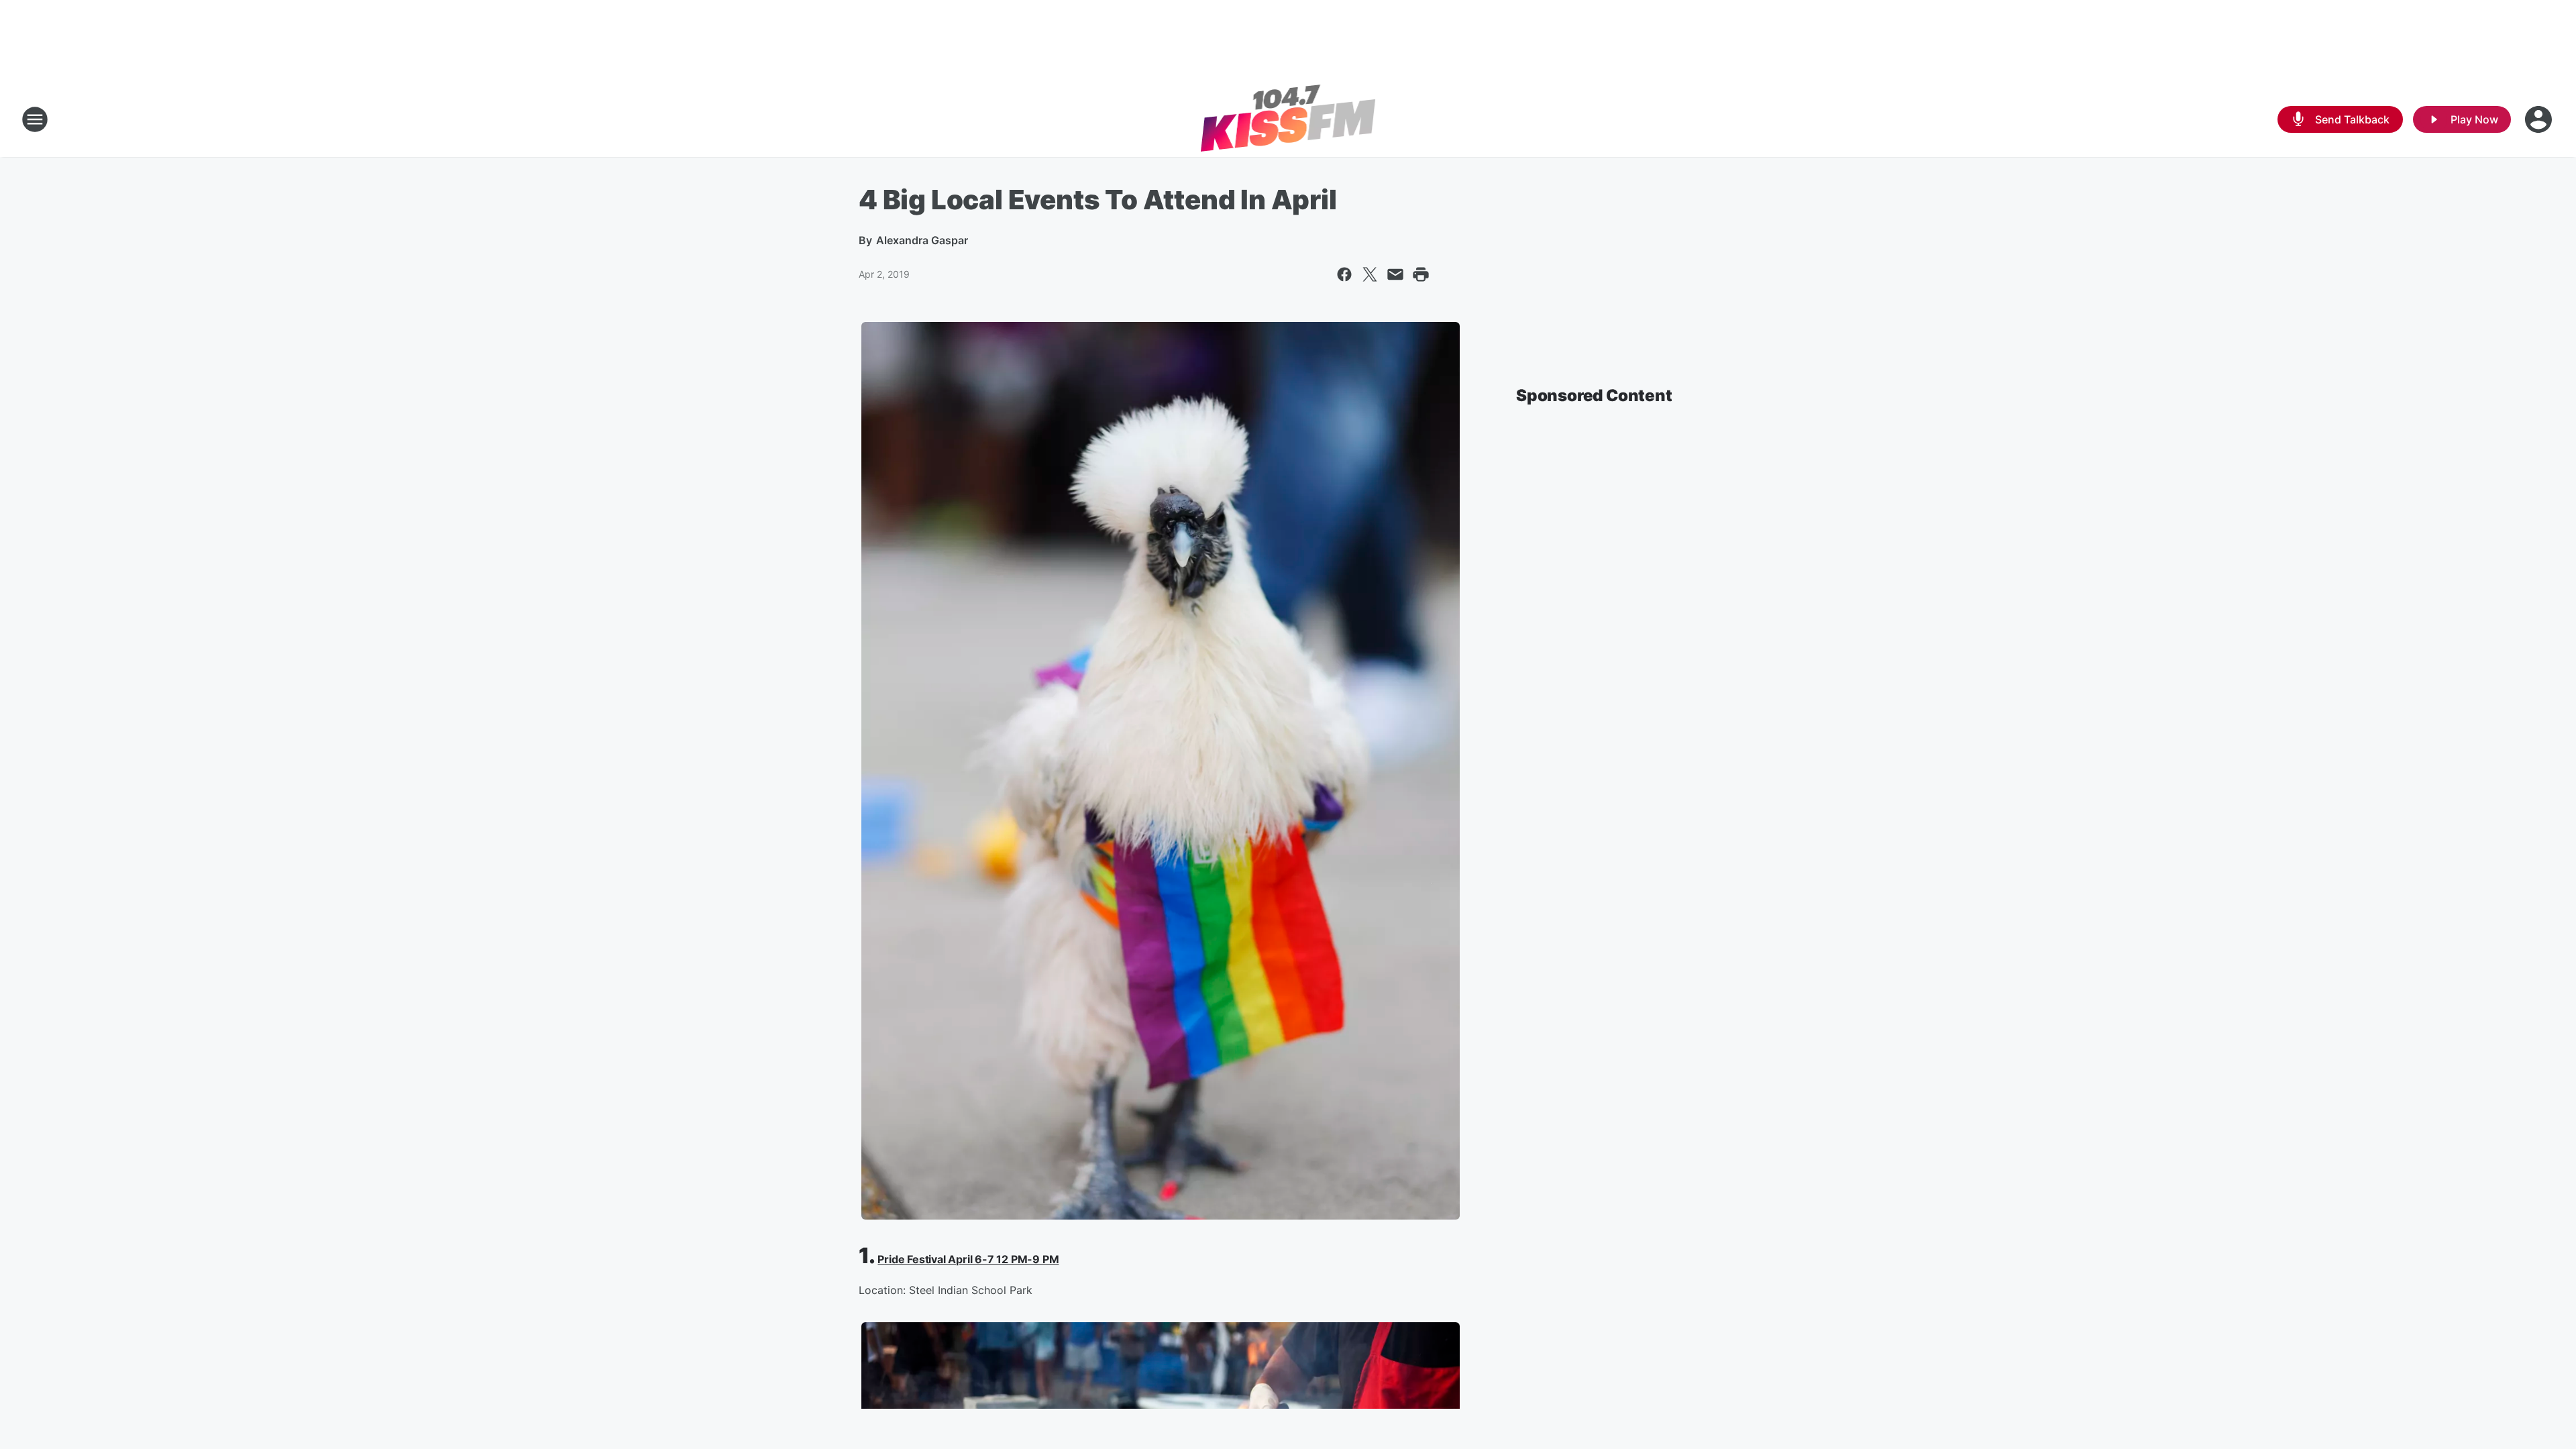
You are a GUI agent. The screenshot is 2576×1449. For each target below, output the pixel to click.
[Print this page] (1421, 274)
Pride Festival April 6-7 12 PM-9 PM (968, 1259)
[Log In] (2540, 119)
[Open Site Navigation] (35, 119)
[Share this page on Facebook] (1344, 274)
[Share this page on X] (1370, 274)
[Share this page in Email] (1395, 274)
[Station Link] (1288, 119)
